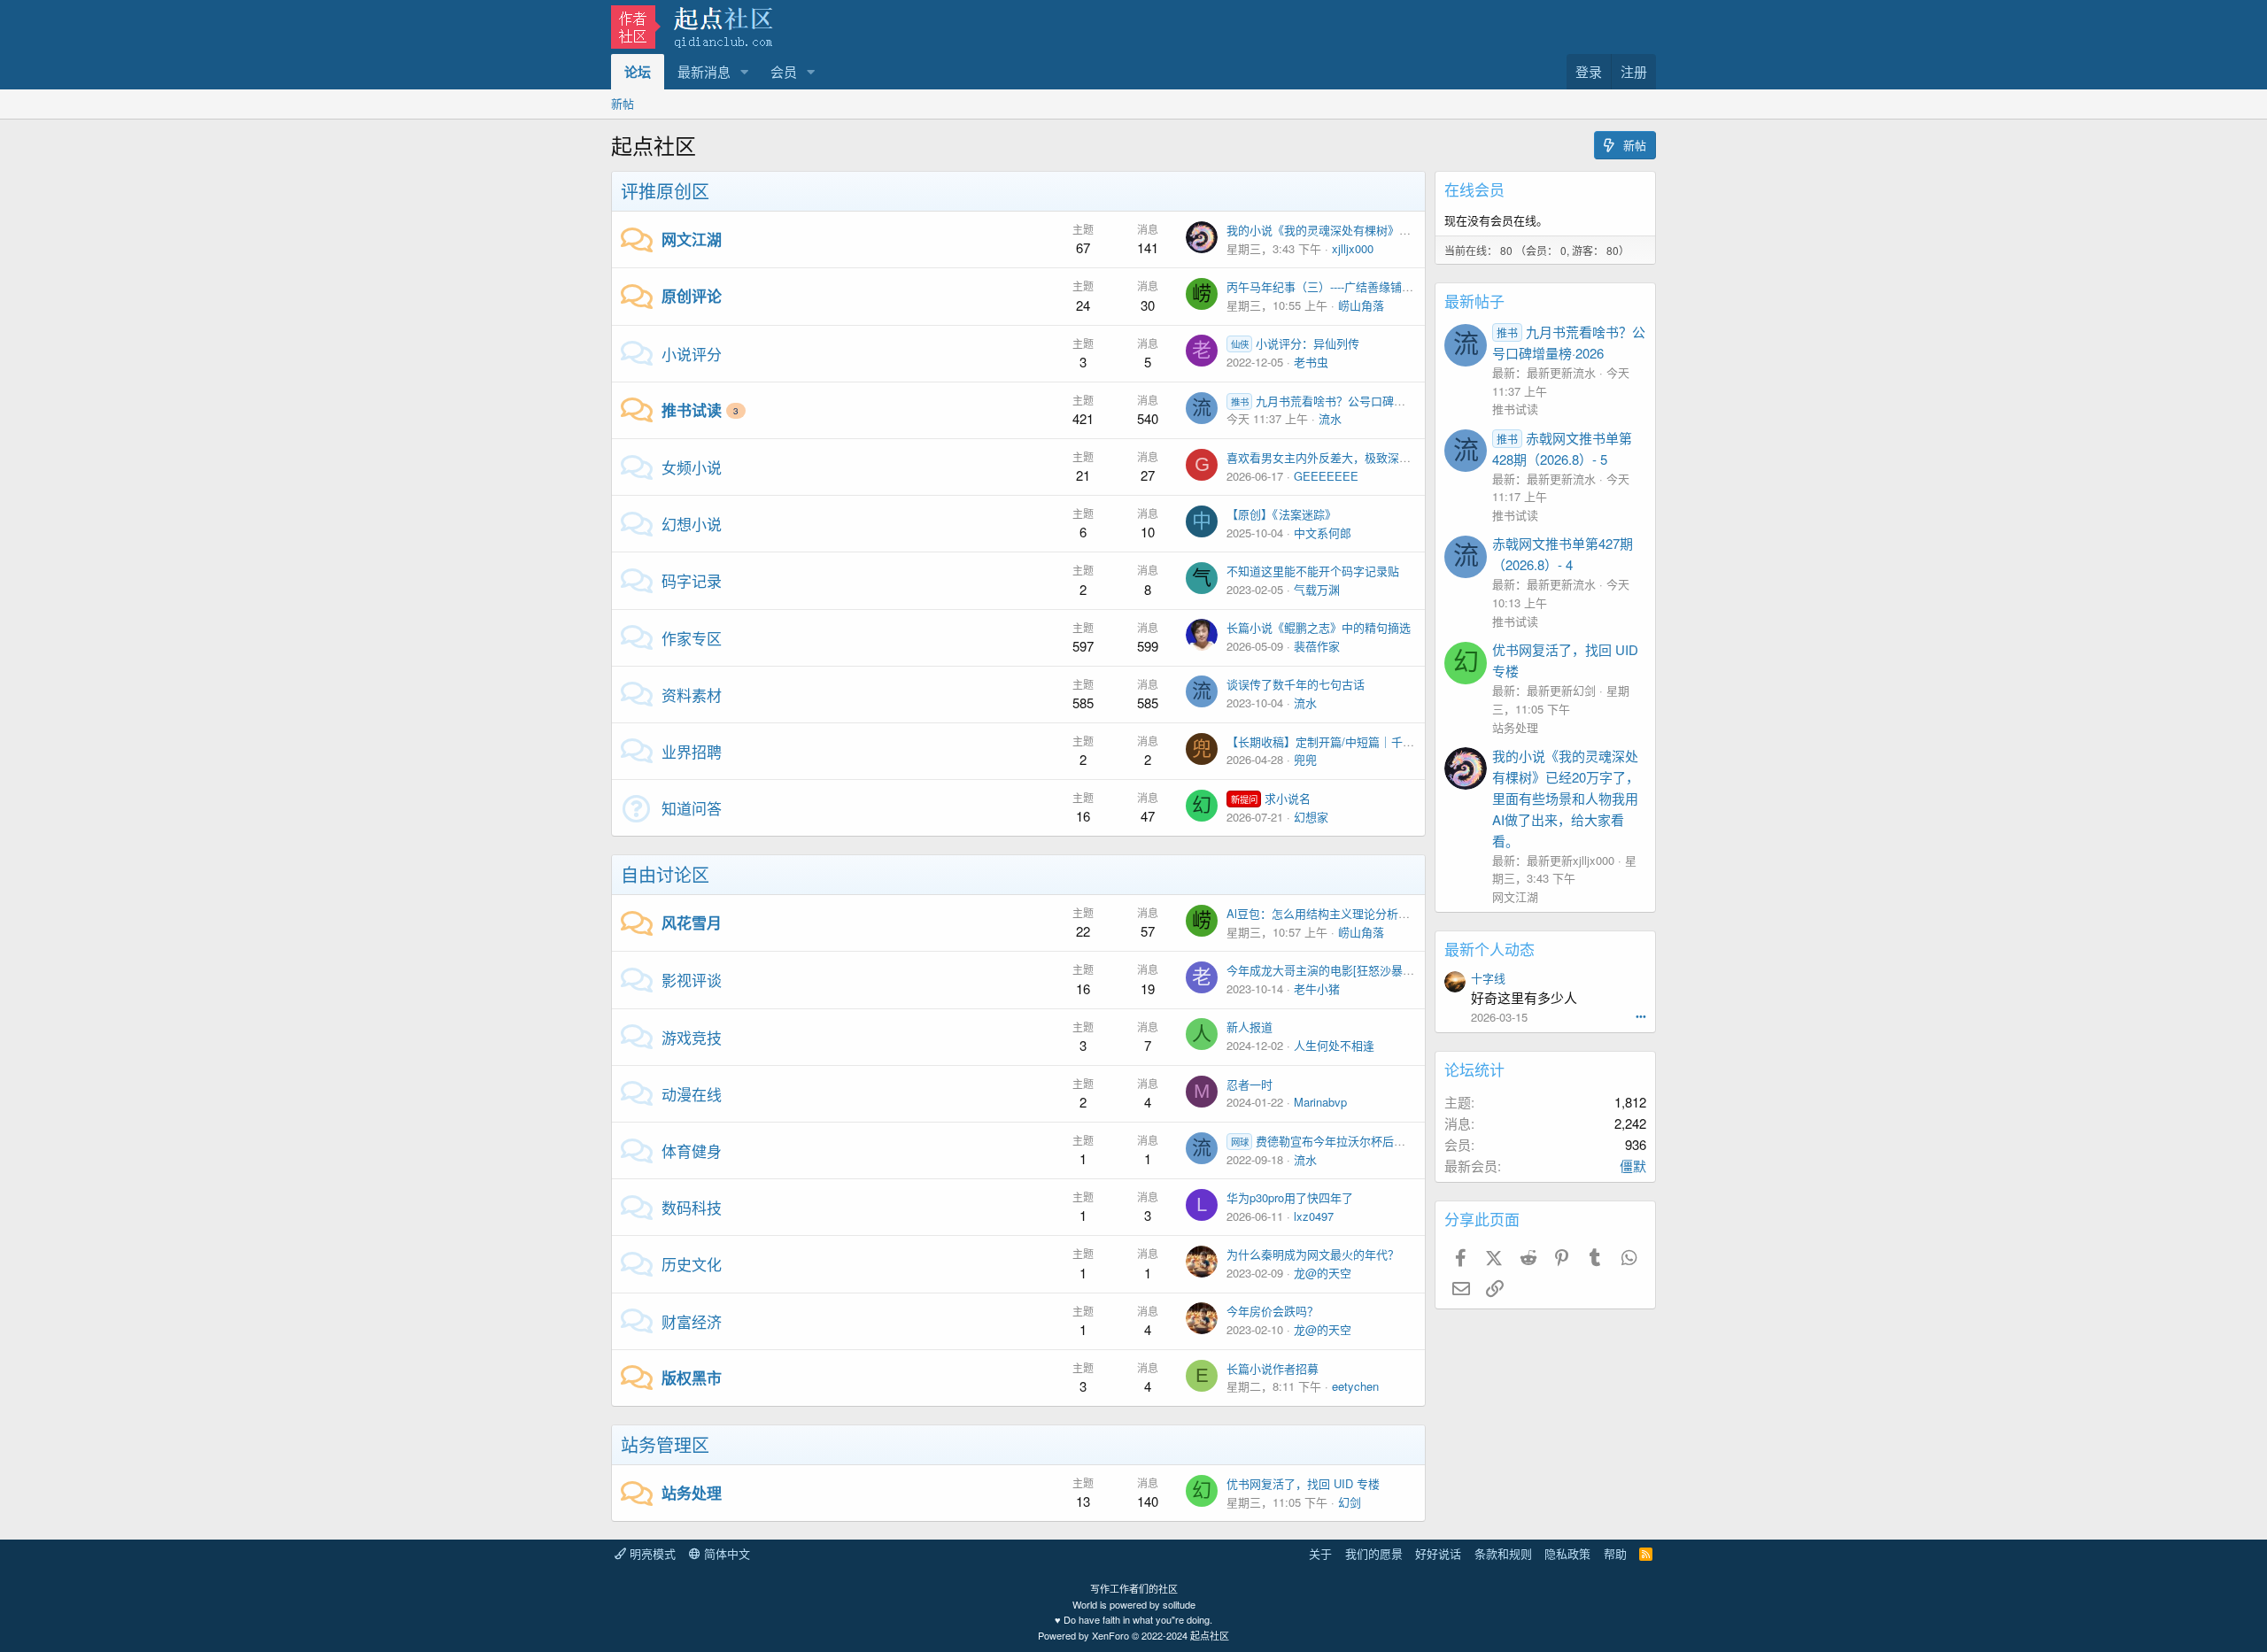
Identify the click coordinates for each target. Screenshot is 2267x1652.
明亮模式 (651, 1553)
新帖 (623, 103)
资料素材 (692, 695)
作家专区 (692, 638)
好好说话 (1438, 1553)
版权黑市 (692, 1378)
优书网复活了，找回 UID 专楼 (1303, 1483)
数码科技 (692, 1207)
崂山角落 (1361, 305)
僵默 (1633, 1166)
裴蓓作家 (1317, 646)
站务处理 (692, 1493)
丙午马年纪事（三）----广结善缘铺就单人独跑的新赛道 (1366, 286)
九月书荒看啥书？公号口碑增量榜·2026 (1344, 401)
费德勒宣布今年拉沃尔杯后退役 (1324, 1141)
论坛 (638, 72)
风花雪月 (692, 922)
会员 (784, 71)
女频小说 (692, 467)
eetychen (1355, 1386)
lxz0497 (1314, 1216)
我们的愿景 (1374, 1553)
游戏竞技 (692, 1037)
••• (1641, 1015)
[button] (745, 72)
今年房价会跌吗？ (1273, 1311)
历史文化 (692, 1264)
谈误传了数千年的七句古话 (1296, 684)
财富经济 (692, 1321)
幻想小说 (692, 524)
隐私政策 (1567, 1553)
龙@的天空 (1323, 1273)
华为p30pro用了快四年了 (1290, 1197)
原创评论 (692, 296)
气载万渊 (1317, 589)
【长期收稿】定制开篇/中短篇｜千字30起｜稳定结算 (1361, 741)
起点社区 (1210, 1635)
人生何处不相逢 (1334, 1045)
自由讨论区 (665, 874)
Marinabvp (1320, 1102)
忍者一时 (1250, 1084)
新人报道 (1250, 1027)
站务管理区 (665, 1444)
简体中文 (725, 1553)
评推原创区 (665, 191)
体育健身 (692, 1150)
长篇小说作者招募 (1273, 1368)
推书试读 (692, 410)
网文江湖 (692, 239)
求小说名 (1271, 798)
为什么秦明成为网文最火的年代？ (1313, 1254)
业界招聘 (692, 751)
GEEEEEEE (1326, 476)
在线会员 (1474, 189)
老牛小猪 (1317, 988)
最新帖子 (1474, 301)
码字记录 (692, 580)
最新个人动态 (1489, 949)
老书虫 (1311, 362)
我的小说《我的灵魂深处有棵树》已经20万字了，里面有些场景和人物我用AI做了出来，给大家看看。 (1566, 798)
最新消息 (704, 71)
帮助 (1615, 1553)
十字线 (1488, 978)
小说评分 (692, 354)
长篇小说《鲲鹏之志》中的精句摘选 (1319, 627)
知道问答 (692, 808)
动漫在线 (692, 1094)
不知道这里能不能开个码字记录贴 (1313, 571)
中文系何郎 (1323, 533)
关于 (1320, 1553)
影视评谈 (692, 980)
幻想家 (1311, 817)
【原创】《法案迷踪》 (1281, 514)
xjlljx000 (1353, 248)
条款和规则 (1503, 1553)
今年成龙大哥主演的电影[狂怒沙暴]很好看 (1334, 970)
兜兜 (1305, 759)
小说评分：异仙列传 (1295, 343)
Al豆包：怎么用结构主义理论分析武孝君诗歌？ (1347, 913)
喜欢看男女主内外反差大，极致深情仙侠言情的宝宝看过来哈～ (1388, 457)
